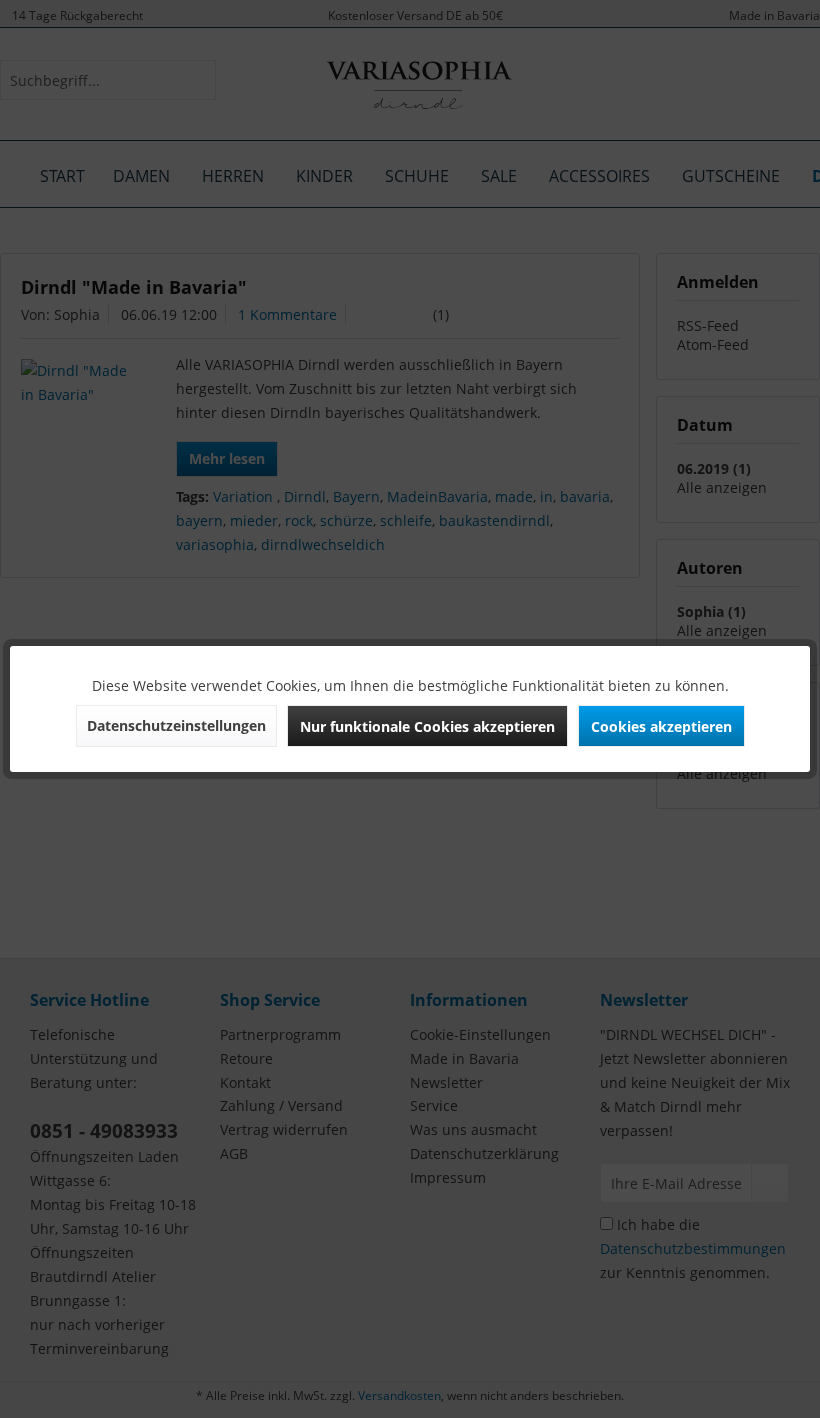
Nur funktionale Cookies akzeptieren (427, 726)
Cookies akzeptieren (661, 726)
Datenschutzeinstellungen (176, 725)
